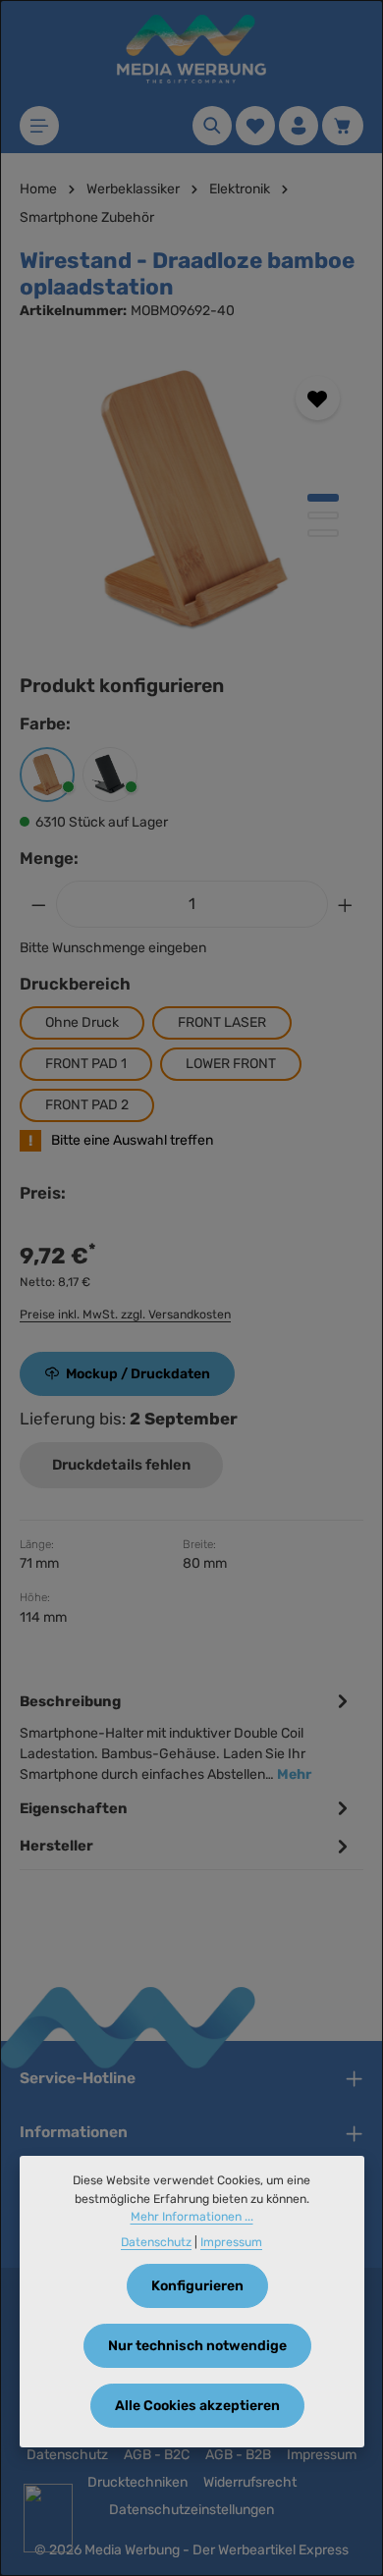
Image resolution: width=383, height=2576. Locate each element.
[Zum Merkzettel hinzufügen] (318, 398)
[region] (191, 500)
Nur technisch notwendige (197, 2346)
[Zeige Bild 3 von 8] (323, 533)
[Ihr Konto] (299, 126)
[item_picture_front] (191, 500)
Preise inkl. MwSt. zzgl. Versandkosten (125, 1315)
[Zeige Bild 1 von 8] (323, 498)
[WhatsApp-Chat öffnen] (48, 2518)
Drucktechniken (137, 2482)
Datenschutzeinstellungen (191, 2510)
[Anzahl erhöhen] (346, 904)
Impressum (322, 2455)
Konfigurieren (197, 2286)
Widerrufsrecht (250, 2482)
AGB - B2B (238, 2455)
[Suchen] (212, 126)
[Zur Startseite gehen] (191, 49)
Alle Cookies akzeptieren (197, 2406)
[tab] (187, 1736)
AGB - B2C (157, 2455)
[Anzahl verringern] (38, 904)
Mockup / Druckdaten (138, 1374)
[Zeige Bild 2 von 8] (323, 515)
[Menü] (39, 126)
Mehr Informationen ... (192, 2217)
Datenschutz (67, 2455)
